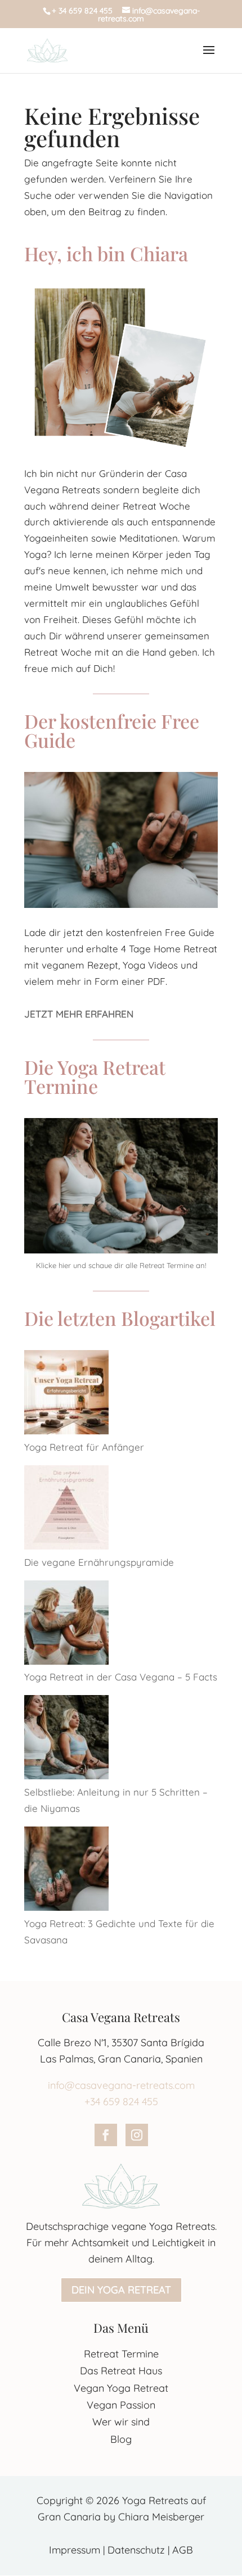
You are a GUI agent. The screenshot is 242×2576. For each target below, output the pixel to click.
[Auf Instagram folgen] (137, 2135)
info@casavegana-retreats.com (121, 2085)
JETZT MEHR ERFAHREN (79, 1014)
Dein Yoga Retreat (121, 2290)
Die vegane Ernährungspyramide (99, 1562)
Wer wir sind (121, 2422)
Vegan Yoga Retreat (121, 2388)
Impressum (75, 2550)
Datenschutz (136, 2550)
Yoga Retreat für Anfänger (84, 1447)
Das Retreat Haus (121, 2371)
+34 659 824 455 (121, 2102)
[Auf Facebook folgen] (106, 2135)
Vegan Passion (121, 2405)
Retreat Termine (121, 2354)
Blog (121, 2439)
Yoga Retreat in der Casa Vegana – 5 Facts (121, 1677)
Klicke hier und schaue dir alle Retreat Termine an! (121, 1265)
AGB (183, 2550)
